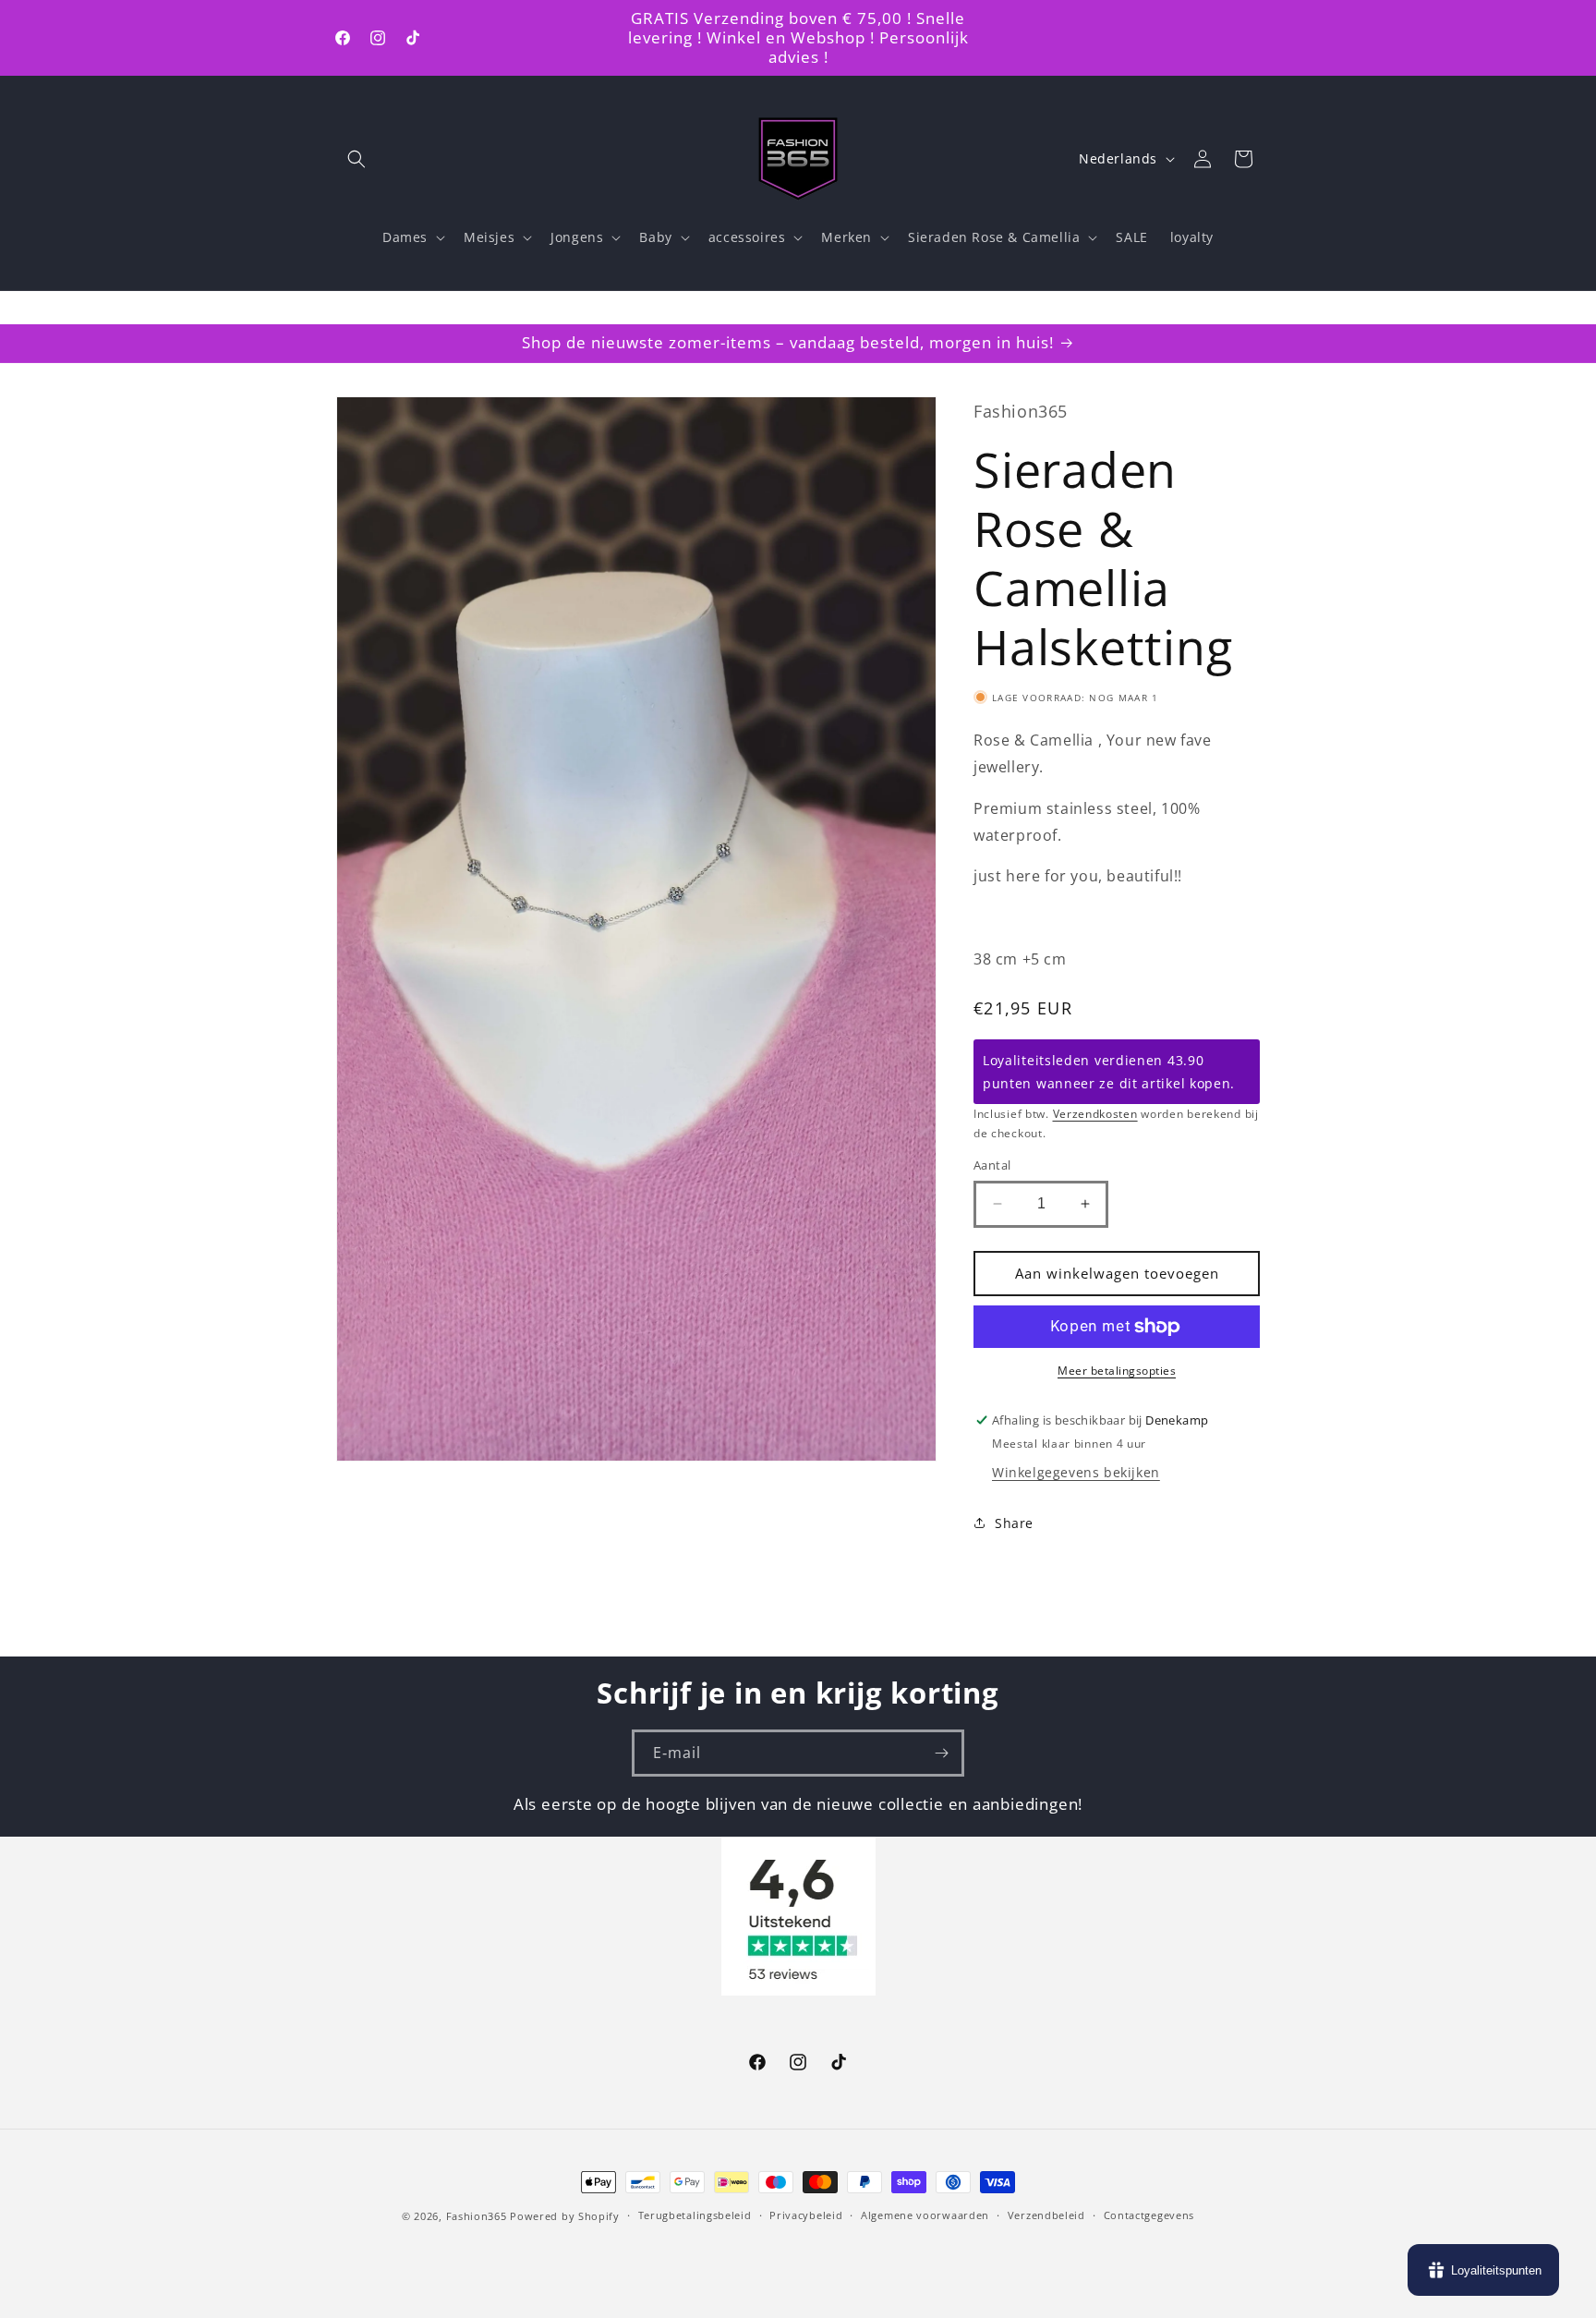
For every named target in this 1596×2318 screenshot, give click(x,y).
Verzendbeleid (1046, 2215)
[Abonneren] (941, 1753)
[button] (357, 159)
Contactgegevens (1149, 2215)
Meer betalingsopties (1117, 1371)
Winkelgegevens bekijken (1076, 1472)
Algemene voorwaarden (925, 2215)
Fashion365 (477, 2216)
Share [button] (1014, 1523)
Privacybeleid (806, 2215)
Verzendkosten (1095, 1114)
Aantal (992, 1165)
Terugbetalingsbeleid (695, 2215)
